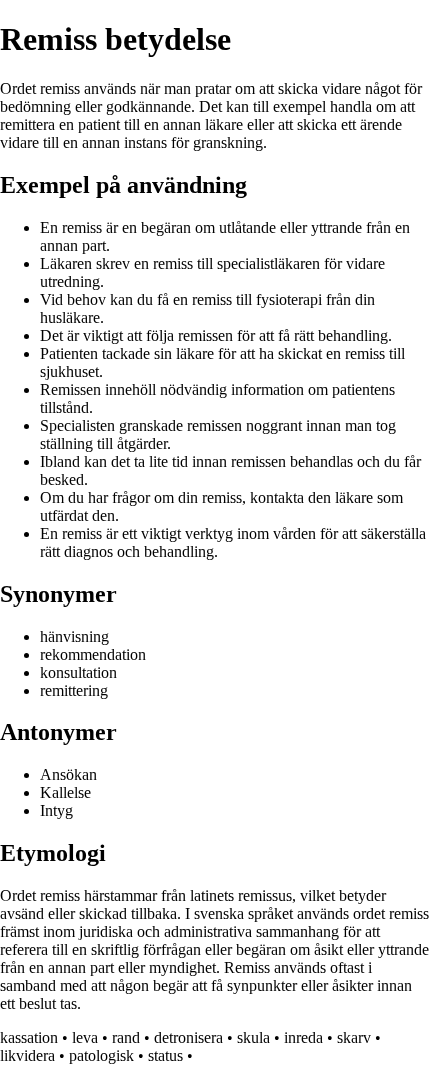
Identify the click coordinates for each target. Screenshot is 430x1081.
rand (126, 1037)
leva (85, 1037)
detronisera (188, 1037)
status (165, 1055)
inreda (303, 1037)
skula (253, 1037)
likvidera (27, 1055)
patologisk (101, 1055)
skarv (354, 1037)
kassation (29, 1037)
